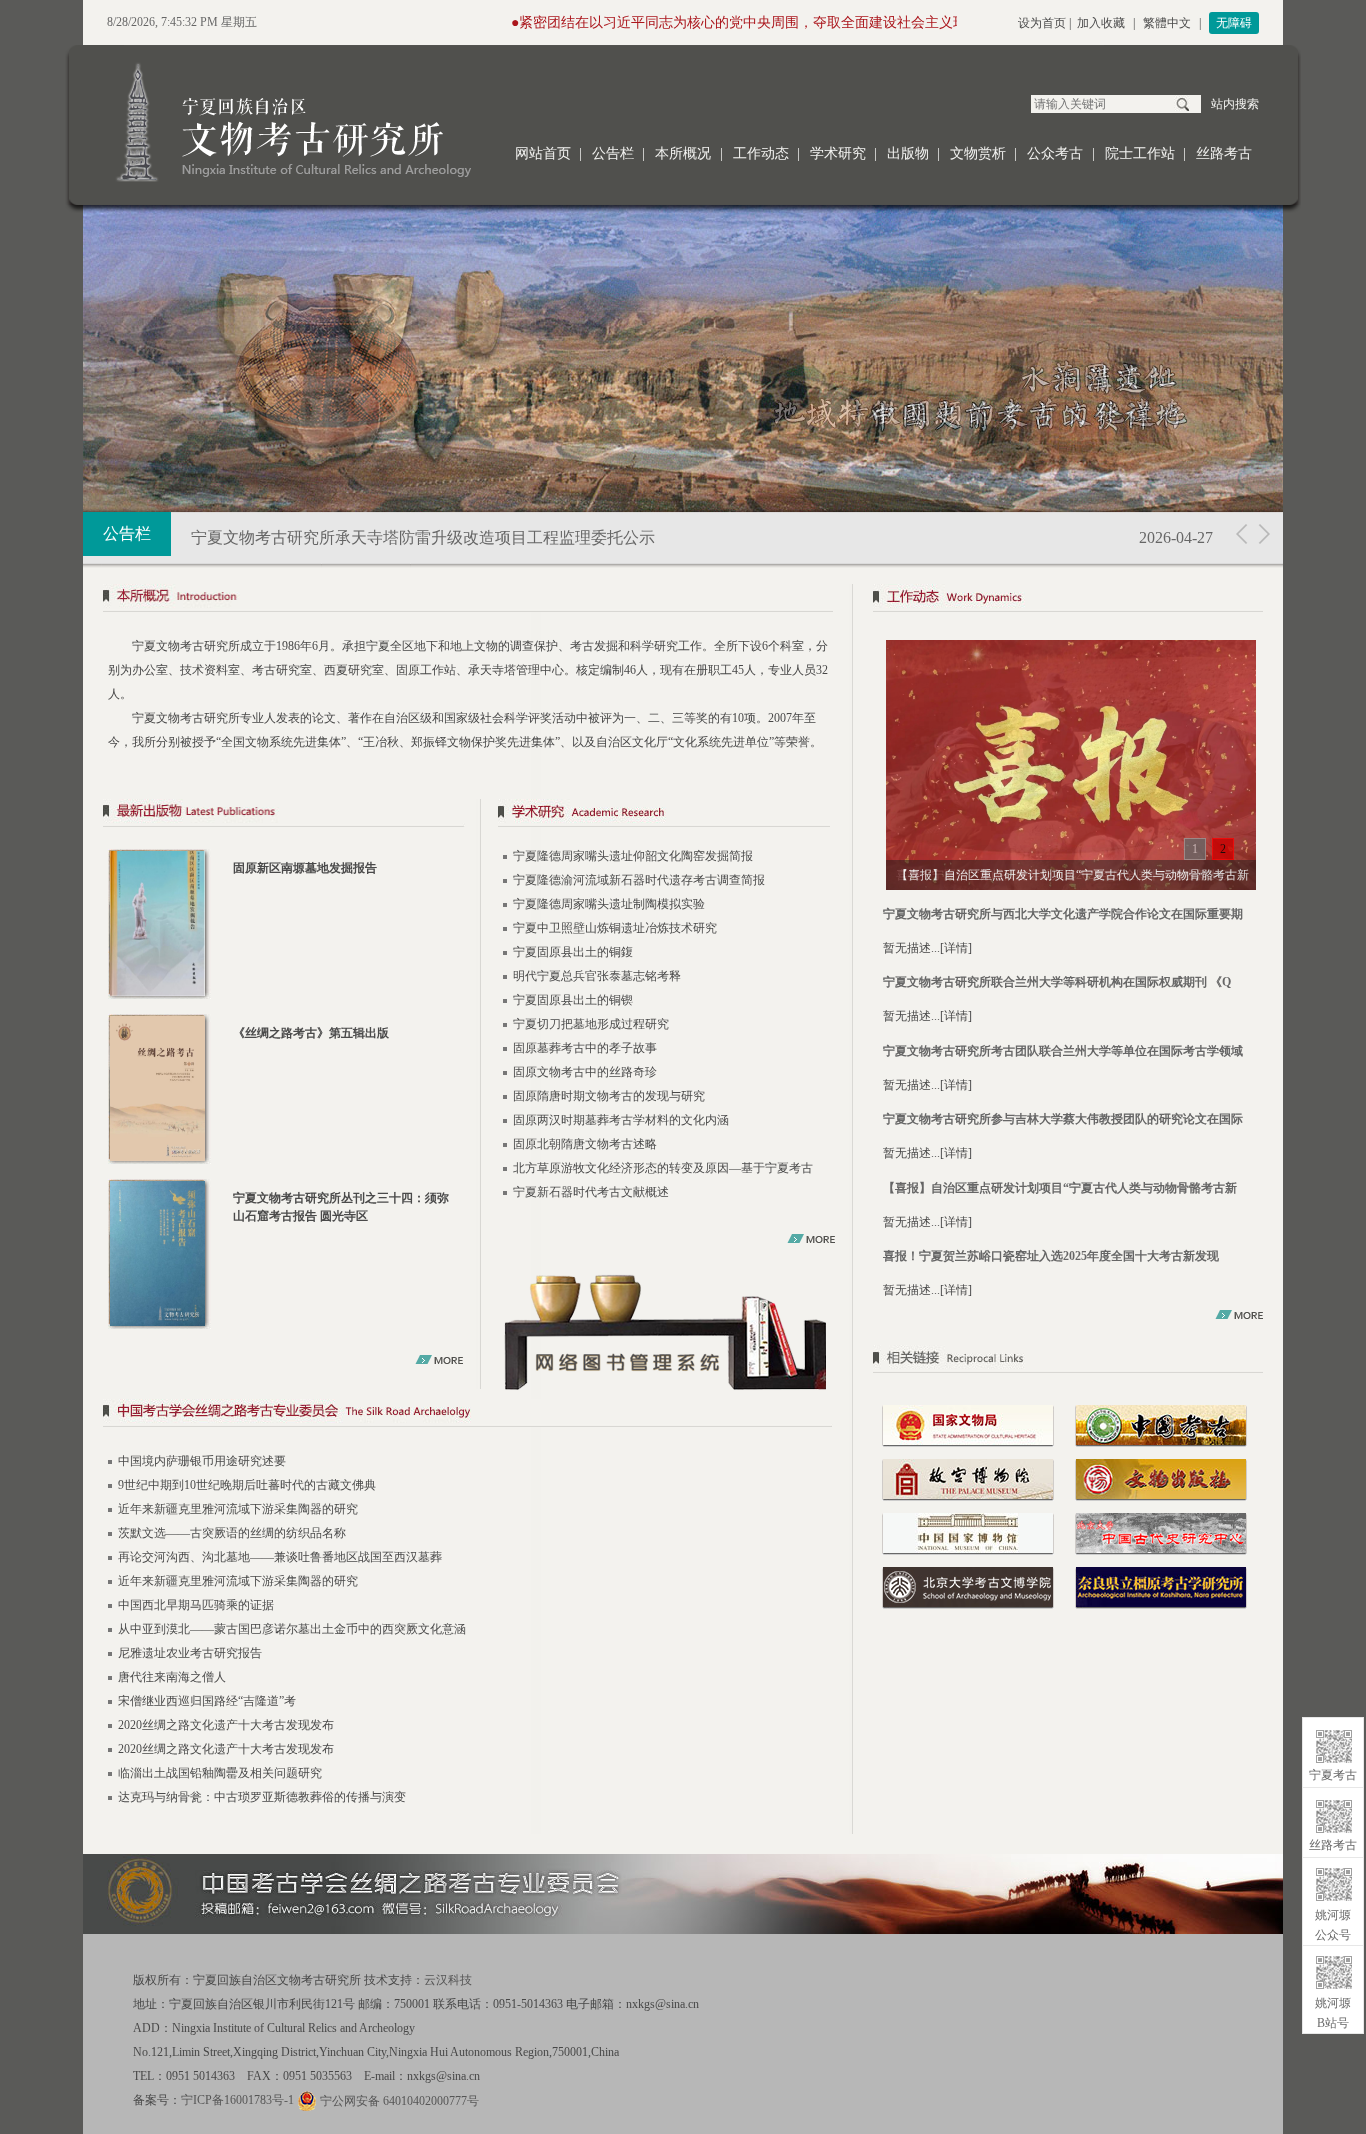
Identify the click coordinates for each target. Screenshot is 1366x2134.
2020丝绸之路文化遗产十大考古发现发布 (226, 1725)
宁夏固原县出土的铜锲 (573, 1000)
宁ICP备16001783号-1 (237, 2100)
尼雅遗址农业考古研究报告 (190, 1653)
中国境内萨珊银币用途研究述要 (202, 1461)
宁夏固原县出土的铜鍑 (573, 952)
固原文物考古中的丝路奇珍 (585, 1072)
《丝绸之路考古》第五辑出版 (311, 1033)
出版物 (908, 153)
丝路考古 (1224, 153)
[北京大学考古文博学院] (968, 1586)
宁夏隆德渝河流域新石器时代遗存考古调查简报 (639, 880)
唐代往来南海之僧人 (172, 1677)
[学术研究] (664, 814)
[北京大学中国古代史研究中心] (1161, 1532)
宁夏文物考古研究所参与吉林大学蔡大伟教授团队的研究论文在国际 (1063, 1119)
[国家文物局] (968, 1424)
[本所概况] (468, 599)
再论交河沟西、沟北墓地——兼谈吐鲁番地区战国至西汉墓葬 (280, 1557)
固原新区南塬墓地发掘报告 (305, 868)
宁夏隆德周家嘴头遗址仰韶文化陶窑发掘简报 (633, 856)
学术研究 (838, 153)
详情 (956, 948)
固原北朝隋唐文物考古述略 (585, 1144)
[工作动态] (1070, 599)
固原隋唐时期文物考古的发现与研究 (609, 1096)
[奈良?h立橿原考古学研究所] (1161, 1586)
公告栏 (613, 153)
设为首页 (1042, 23)
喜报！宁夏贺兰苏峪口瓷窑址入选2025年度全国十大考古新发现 (1051, 1256)
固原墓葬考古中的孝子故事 (585, 1048)
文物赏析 (978, 153)
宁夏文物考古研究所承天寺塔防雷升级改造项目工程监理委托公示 (423, 537)
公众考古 (1055, 153)
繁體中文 (1167, 23)
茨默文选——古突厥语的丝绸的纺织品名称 (232, 1533)
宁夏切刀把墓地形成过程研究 (591, 1024)
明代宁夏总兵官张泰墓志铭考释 (597, 976)
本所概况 (683, 153)
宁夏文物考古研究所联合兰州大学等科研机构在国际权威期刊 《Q (1057, 982)
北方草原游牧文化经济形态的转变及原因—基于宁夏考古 (663, 1168)
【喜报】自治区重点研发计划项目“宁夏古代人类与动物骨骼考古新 (1060, 1188)
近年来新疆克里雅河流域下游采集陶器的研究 (238, 1509)
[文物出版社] (1161, 1478)
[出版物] (284, 814)
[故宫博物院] (968, 1478)
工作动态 (761, 153)
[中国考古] (1161, 1424)
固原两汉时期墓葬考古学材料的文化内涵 (621, 1120)
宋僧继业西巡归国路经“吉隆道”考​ (207, 1701)
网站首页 (543, 153)
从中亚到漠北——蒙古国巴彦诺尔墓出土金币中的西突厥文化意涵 (292, 1629)
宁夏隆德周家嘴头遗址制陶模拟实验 (609, 904)
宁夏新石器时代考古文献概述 (591, 1192)
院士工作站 (1140, 153)
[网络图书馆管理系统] (666, 1331)
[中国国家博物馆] (968, 1532)
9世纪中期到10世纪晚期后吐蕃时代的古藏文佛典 (247, 1485)
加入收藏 (1101, 23)
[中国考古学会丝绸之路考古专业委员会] (468, 1414)
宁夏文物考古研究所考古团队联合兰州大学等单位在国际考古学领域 (1063, 1051)
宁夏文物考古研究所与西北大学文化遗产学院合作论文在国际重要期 (1063, 914)
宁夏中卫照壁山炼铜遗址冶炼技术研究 (615, 928)
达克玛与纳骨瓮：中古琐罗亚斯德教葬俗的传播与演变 (262, 1797)
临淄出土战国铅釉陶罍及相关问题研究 (220, 1773)
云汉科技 (448, 1980)
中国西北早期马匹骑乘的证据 (196, 1605)
